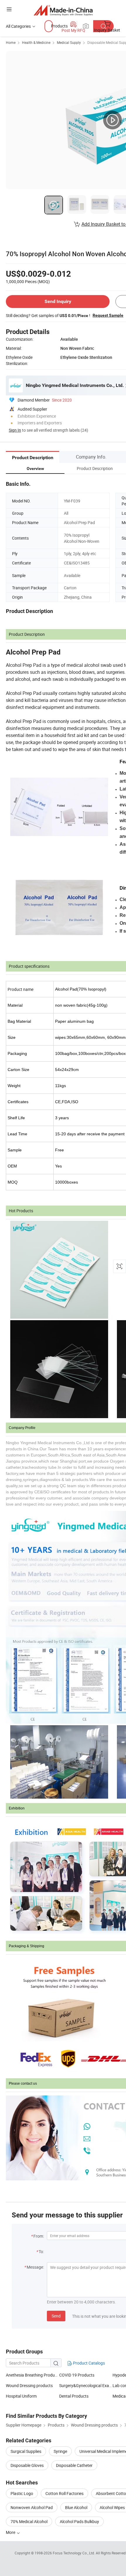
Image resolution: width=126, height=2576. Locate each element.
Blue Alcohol (76, 2507)
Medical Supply (69, 42)
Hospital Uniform (21, 2396)
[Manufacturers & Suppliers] (63, 10)
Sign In (15, 430)
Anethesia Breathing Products (33, 2375)
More (11, 2532)
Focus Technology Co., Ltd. (74, 2553)
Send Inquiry (58, 301)
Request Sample (108, 315)
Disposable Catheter (74, 2465)
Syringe (60, 2451)
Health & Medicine (36, 42)
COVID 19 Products (77, 2375)
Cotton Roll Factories (64, 2493)
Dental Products (74, 2396)
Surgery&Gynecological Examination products (86, 2385)
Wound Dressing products (29, 2385)
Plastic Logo (22, 2493)
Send (56, 2316)
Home (11, 42)
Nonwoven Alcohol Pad (32, 2507)
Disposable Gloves (27, 2465)
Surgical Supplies (26, 2451)
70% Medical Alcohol (29, 2521)
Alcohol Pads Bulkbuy (79, 2521)
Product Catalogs (88, 2363)
